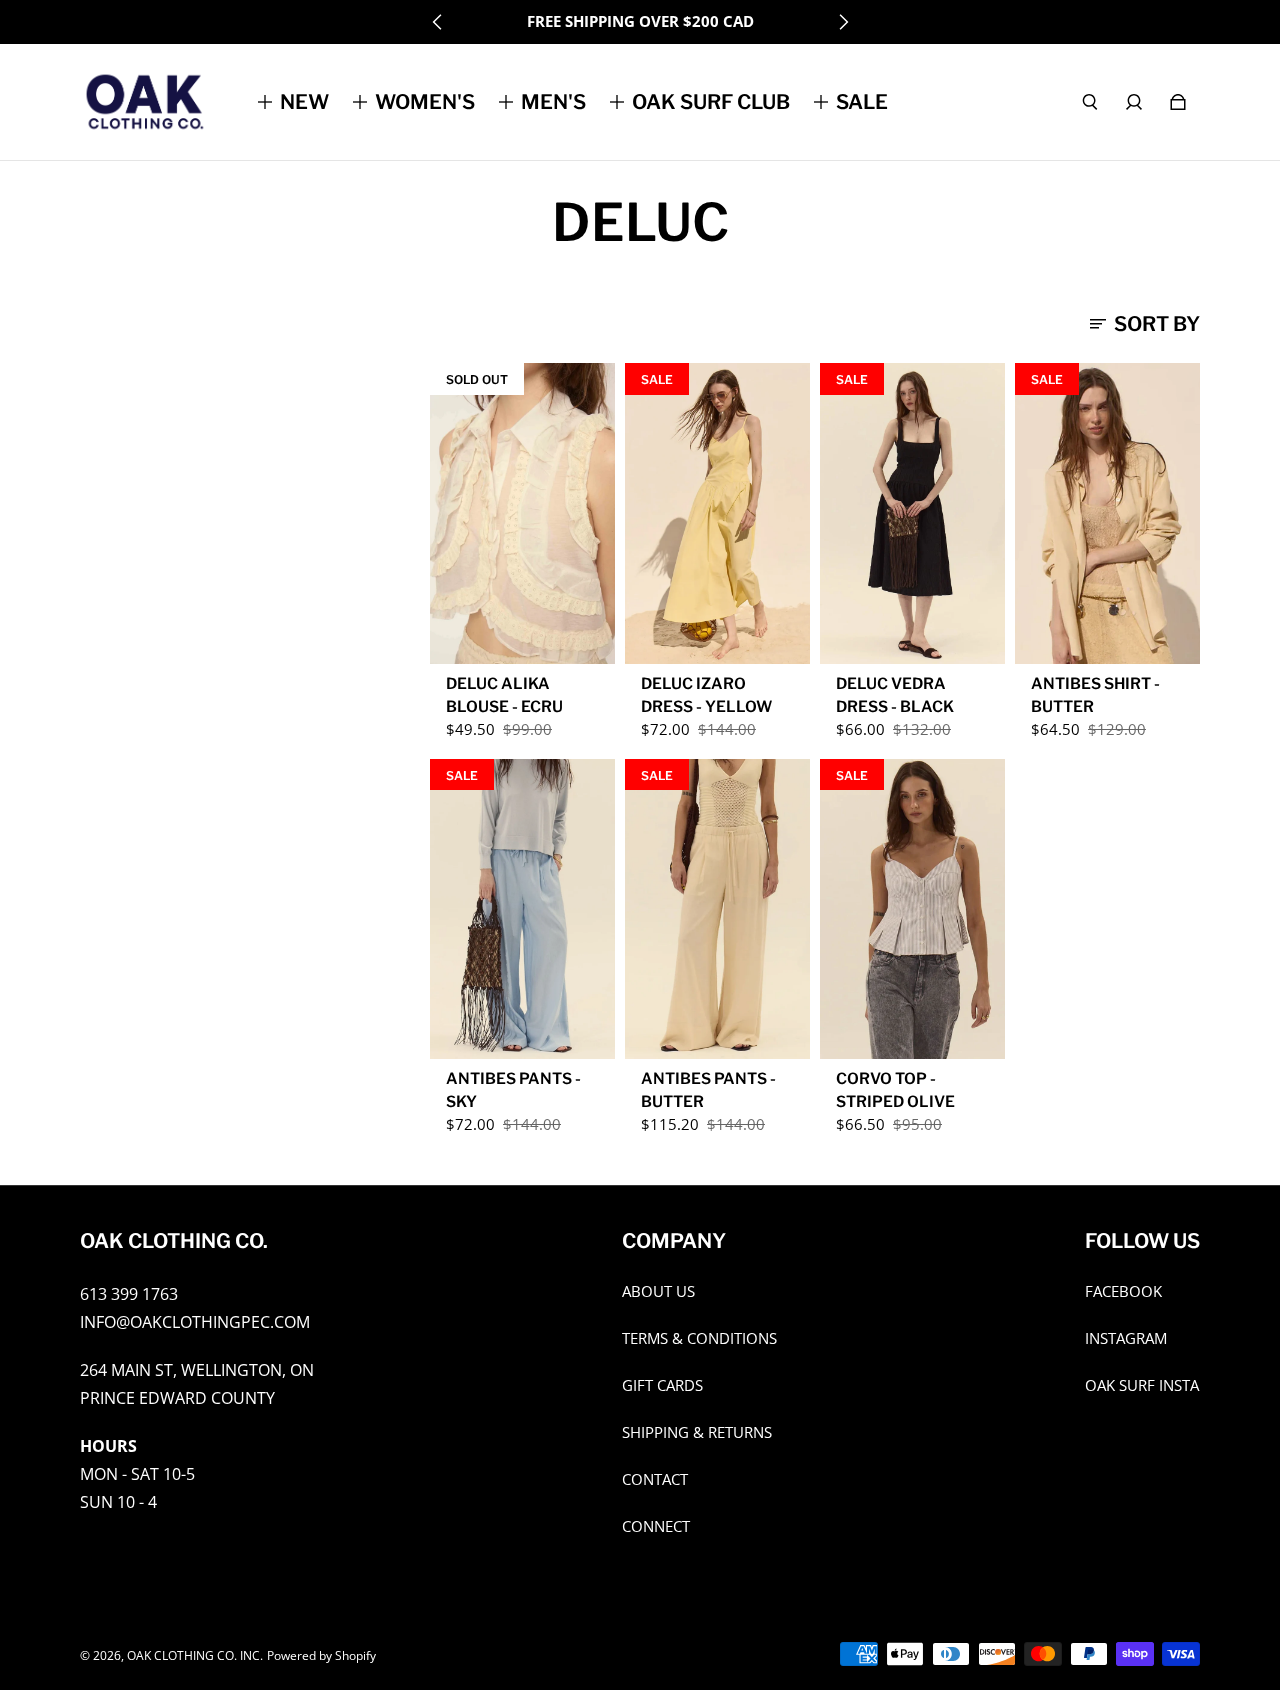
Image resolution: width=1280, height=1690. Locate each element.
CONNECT (656, 1526)
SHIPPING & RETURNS (697, 1432)
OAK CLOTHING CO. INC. (195, 1655)
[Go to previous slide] (438, 22)
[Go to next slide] (843, 22)
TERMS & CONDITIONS (699, 1338)
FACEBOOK (1123, 1291)
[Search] (1090, 102)
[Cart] (1178, 102)
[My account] (1134, 102)
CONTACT (655, 1479)
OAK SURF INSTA (1142, 1385)
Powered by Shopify (321, 1655)
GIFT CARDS (662, 1385)
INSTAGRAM (1126, 1338)
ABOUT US (658, 1291)
